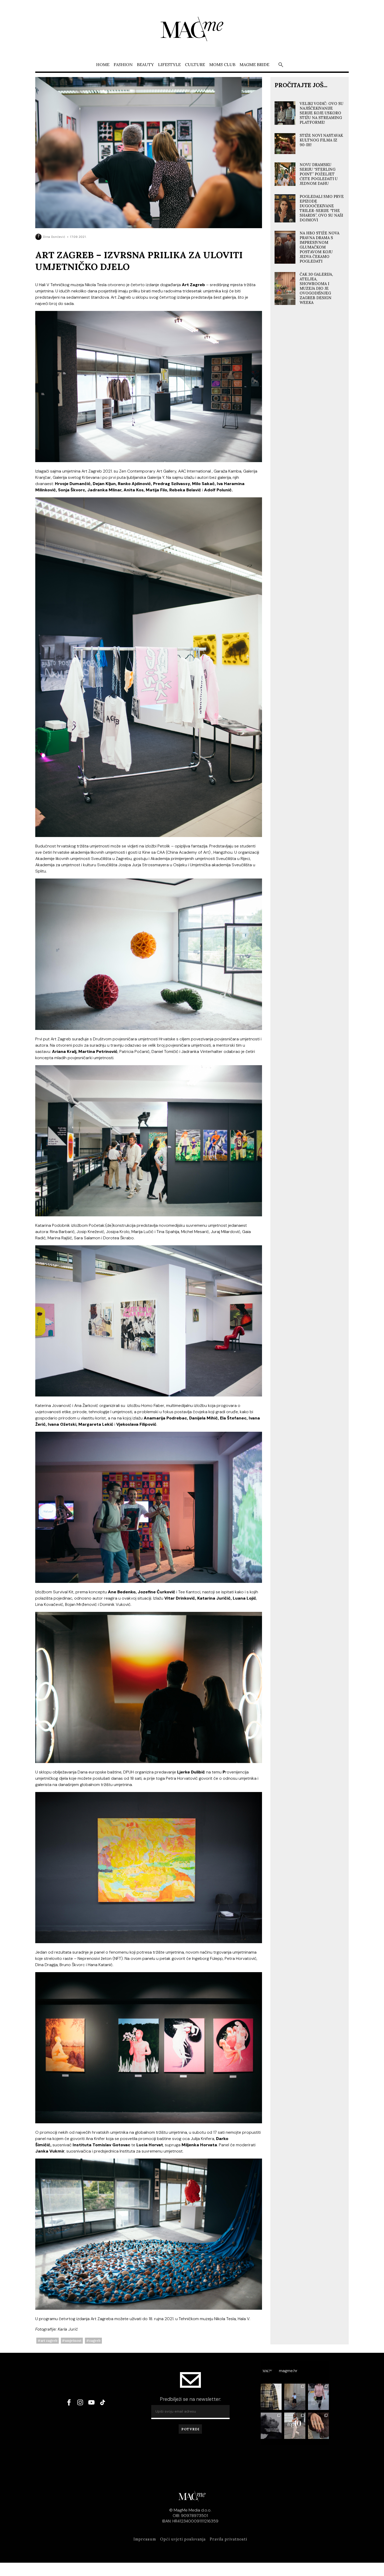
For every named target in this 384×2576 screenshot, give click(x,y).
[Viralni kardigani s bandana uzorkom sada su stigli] (319, 2397)
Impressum (145, 2539)
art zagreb (49, 2341)
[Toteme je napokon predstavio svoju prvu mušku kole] (271, 2426)
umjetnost (73, 2341)
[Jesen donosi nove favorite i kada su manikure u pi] (319, 2426)
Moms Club (222, 64)
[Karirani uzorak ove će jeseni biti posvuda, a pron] (271, 2397)
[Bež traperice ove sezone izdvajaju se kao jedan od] (295, 2426)
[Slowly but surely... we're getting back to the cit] (295, 2397)
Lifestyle (169, 64)
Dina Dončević (54, 237)
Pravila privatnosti (228, 2539)
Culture (195, 64)
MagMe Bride (254, 64)
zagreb (95, 2341)
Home (103, 64)
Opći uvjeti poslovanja (183, 2539)
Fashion (123, 64)
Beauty (145, 64)
